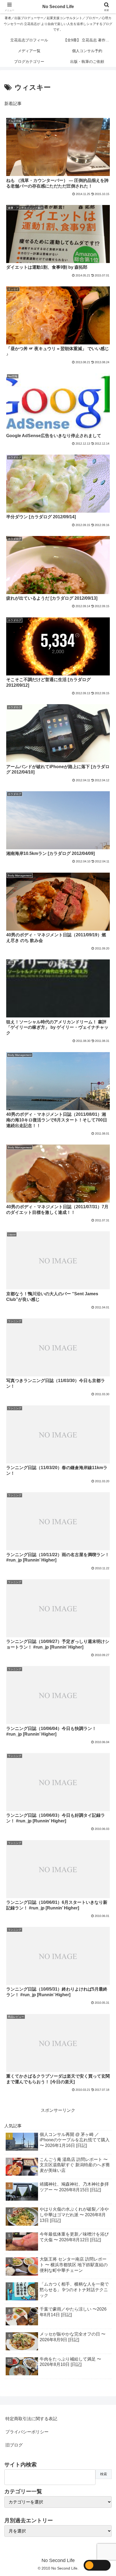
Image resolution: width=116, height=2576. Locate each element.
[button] (105, 1403)
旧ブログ (14, 2445)
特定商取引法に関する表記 (31, 2419)
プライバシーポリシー (27, 2432)
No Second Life (58, 7)
